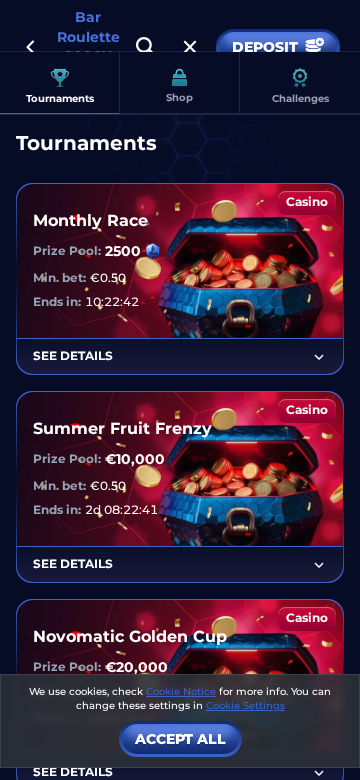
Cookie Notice (181, 691)
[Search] (146, 47)
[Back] (30, 47)
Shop (179, 97)
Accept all (180, 739)
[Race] (190, 47)
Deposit (265, 47)
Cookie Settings (245, 706)
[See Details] (319, 357)
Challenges (300, 98)
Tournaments (60, 98)
